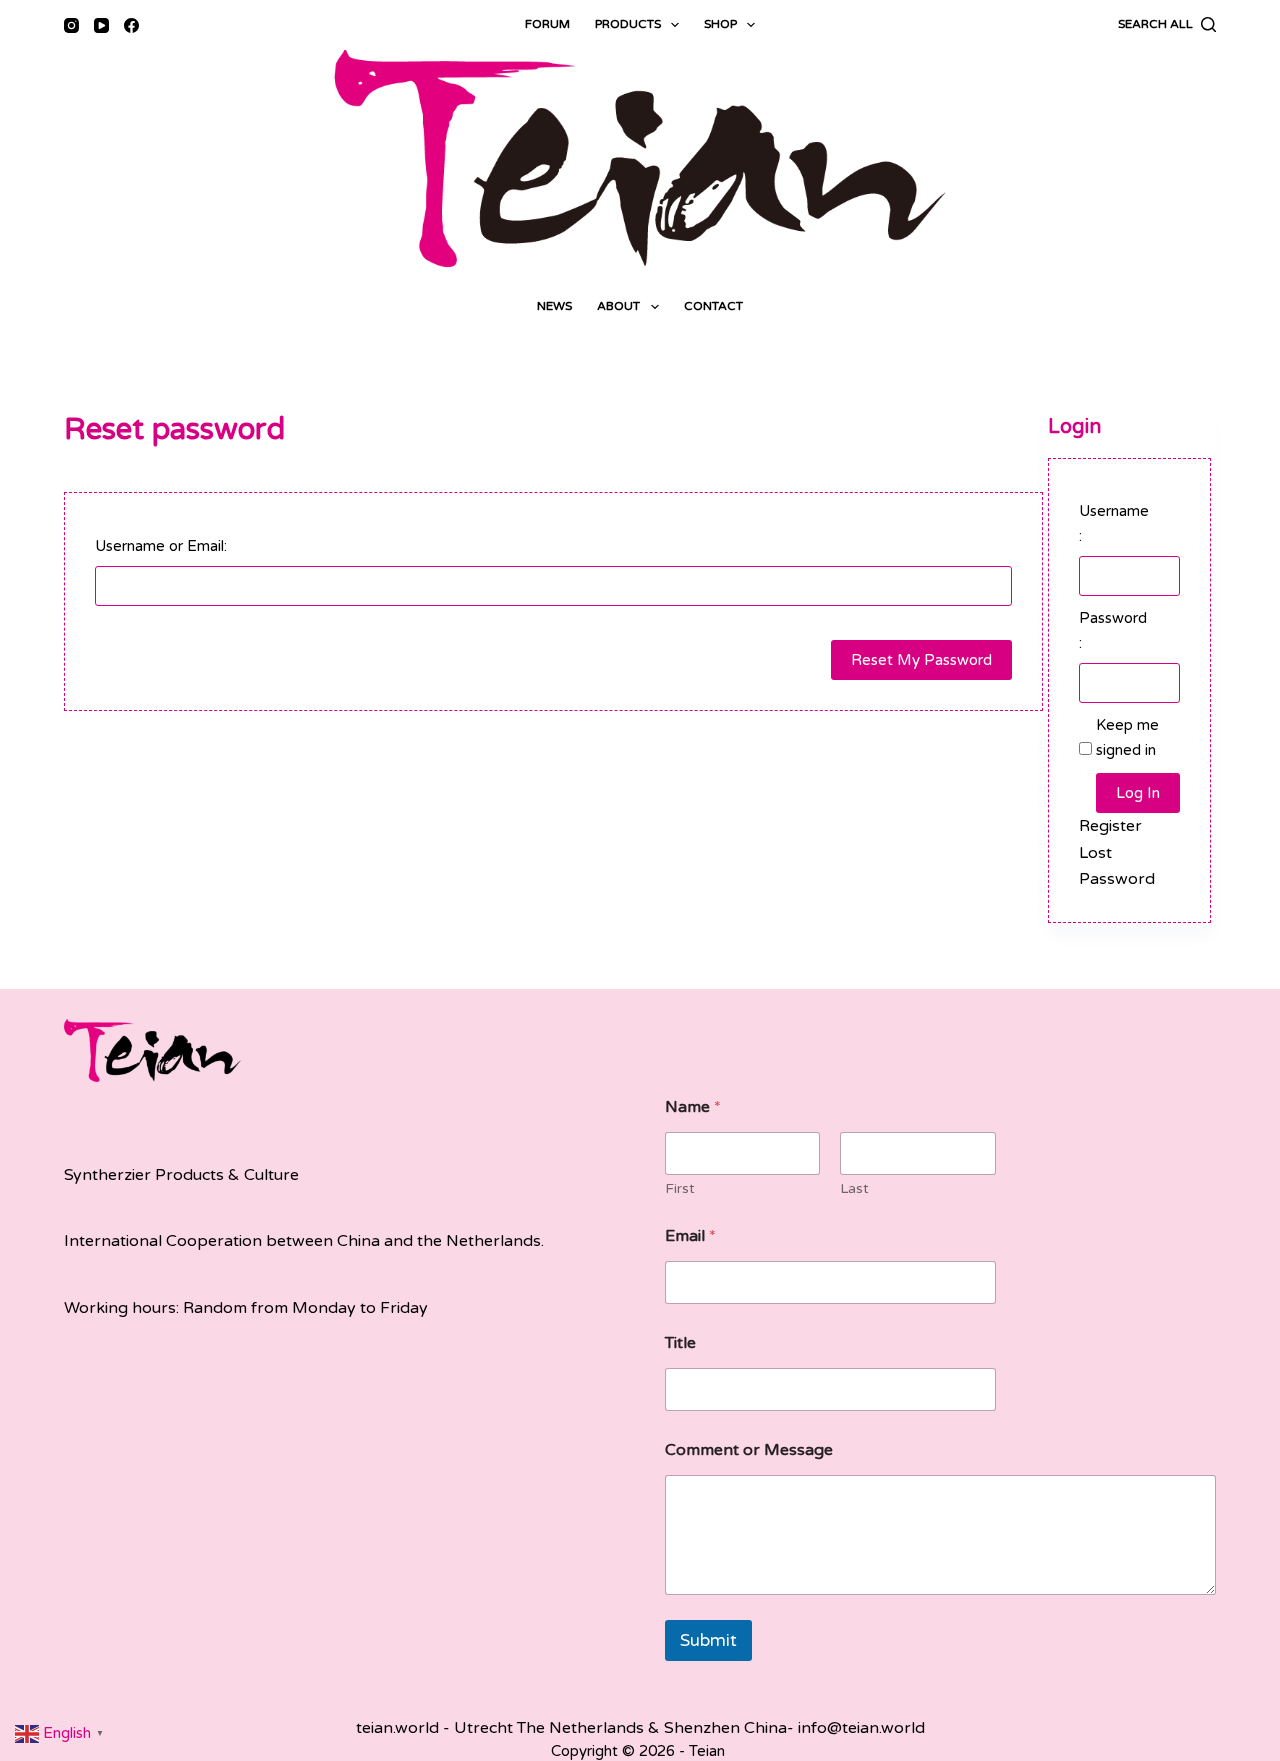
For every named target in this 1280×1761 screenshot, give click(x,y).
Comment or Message (749, 1450)
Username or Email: (161, 546)
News (554, 306)
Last (854, 1188)
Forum (547, 24)
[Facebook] (131, 25)
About (618, 306)
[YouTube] (101, 25)
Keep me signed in (1127, 737)
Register (1110, 826)
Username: (1114, 523)
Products (628, 24)
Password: (1113, 630)
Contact (713, 306)
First (680, 1188)
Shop (720, 24)
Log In (1138, 793)
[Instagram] (71, 25)
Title (680, 1343)
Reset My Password (921, 660)
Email (690, 1236)
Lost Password (1117, 866)
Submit (708, 1640)
